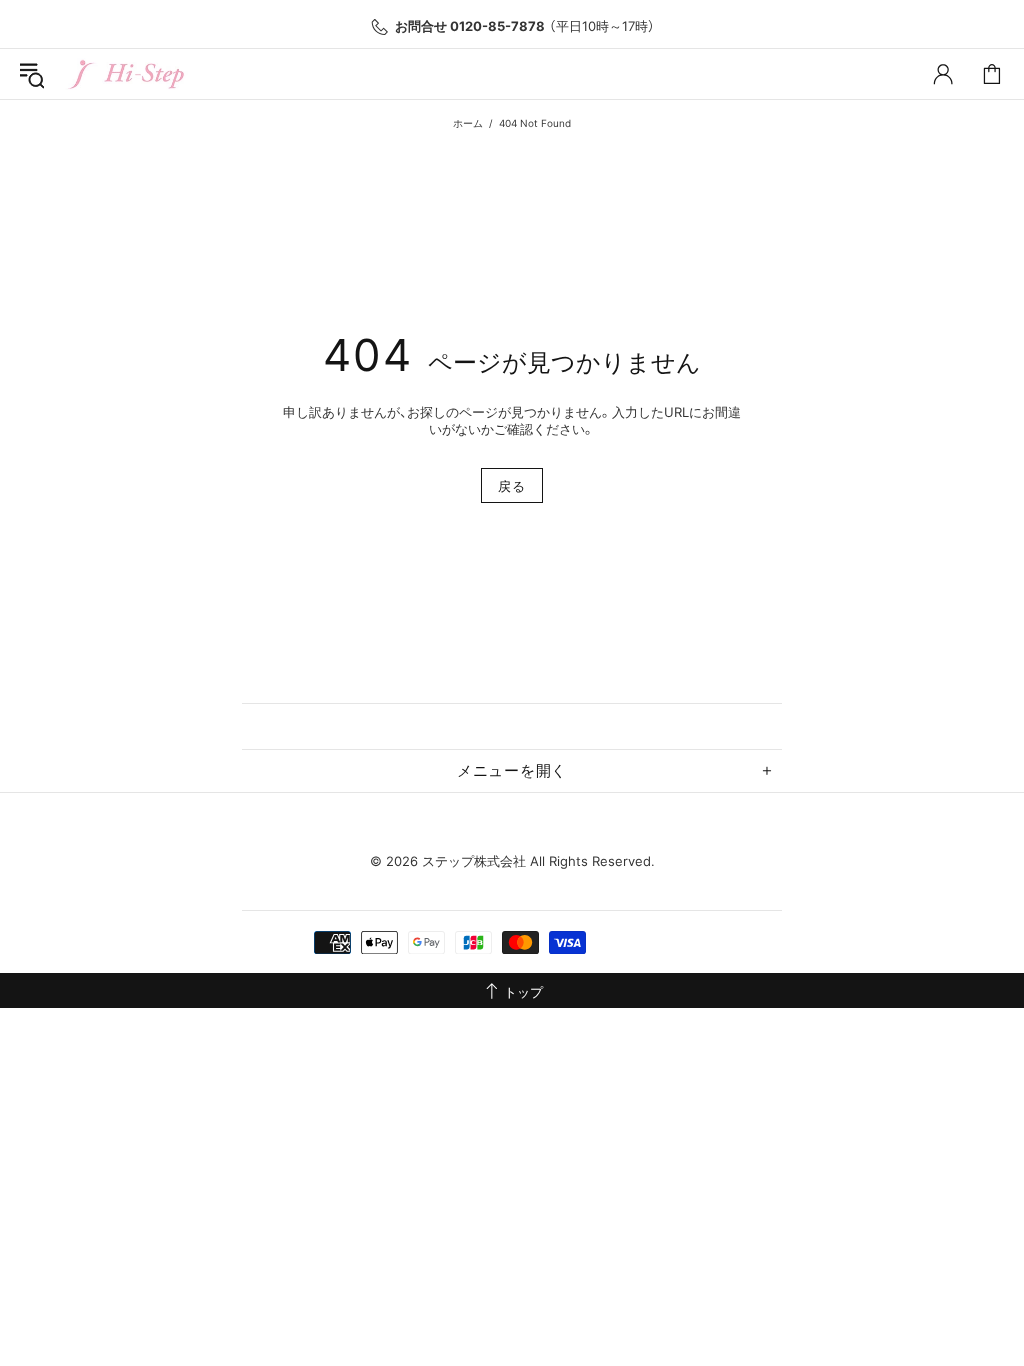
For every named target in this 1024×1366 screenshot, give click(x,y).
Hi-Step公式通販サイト (128, 74)
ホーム (468, 123)
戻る (511, 486)
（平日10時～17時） (525, 26)
